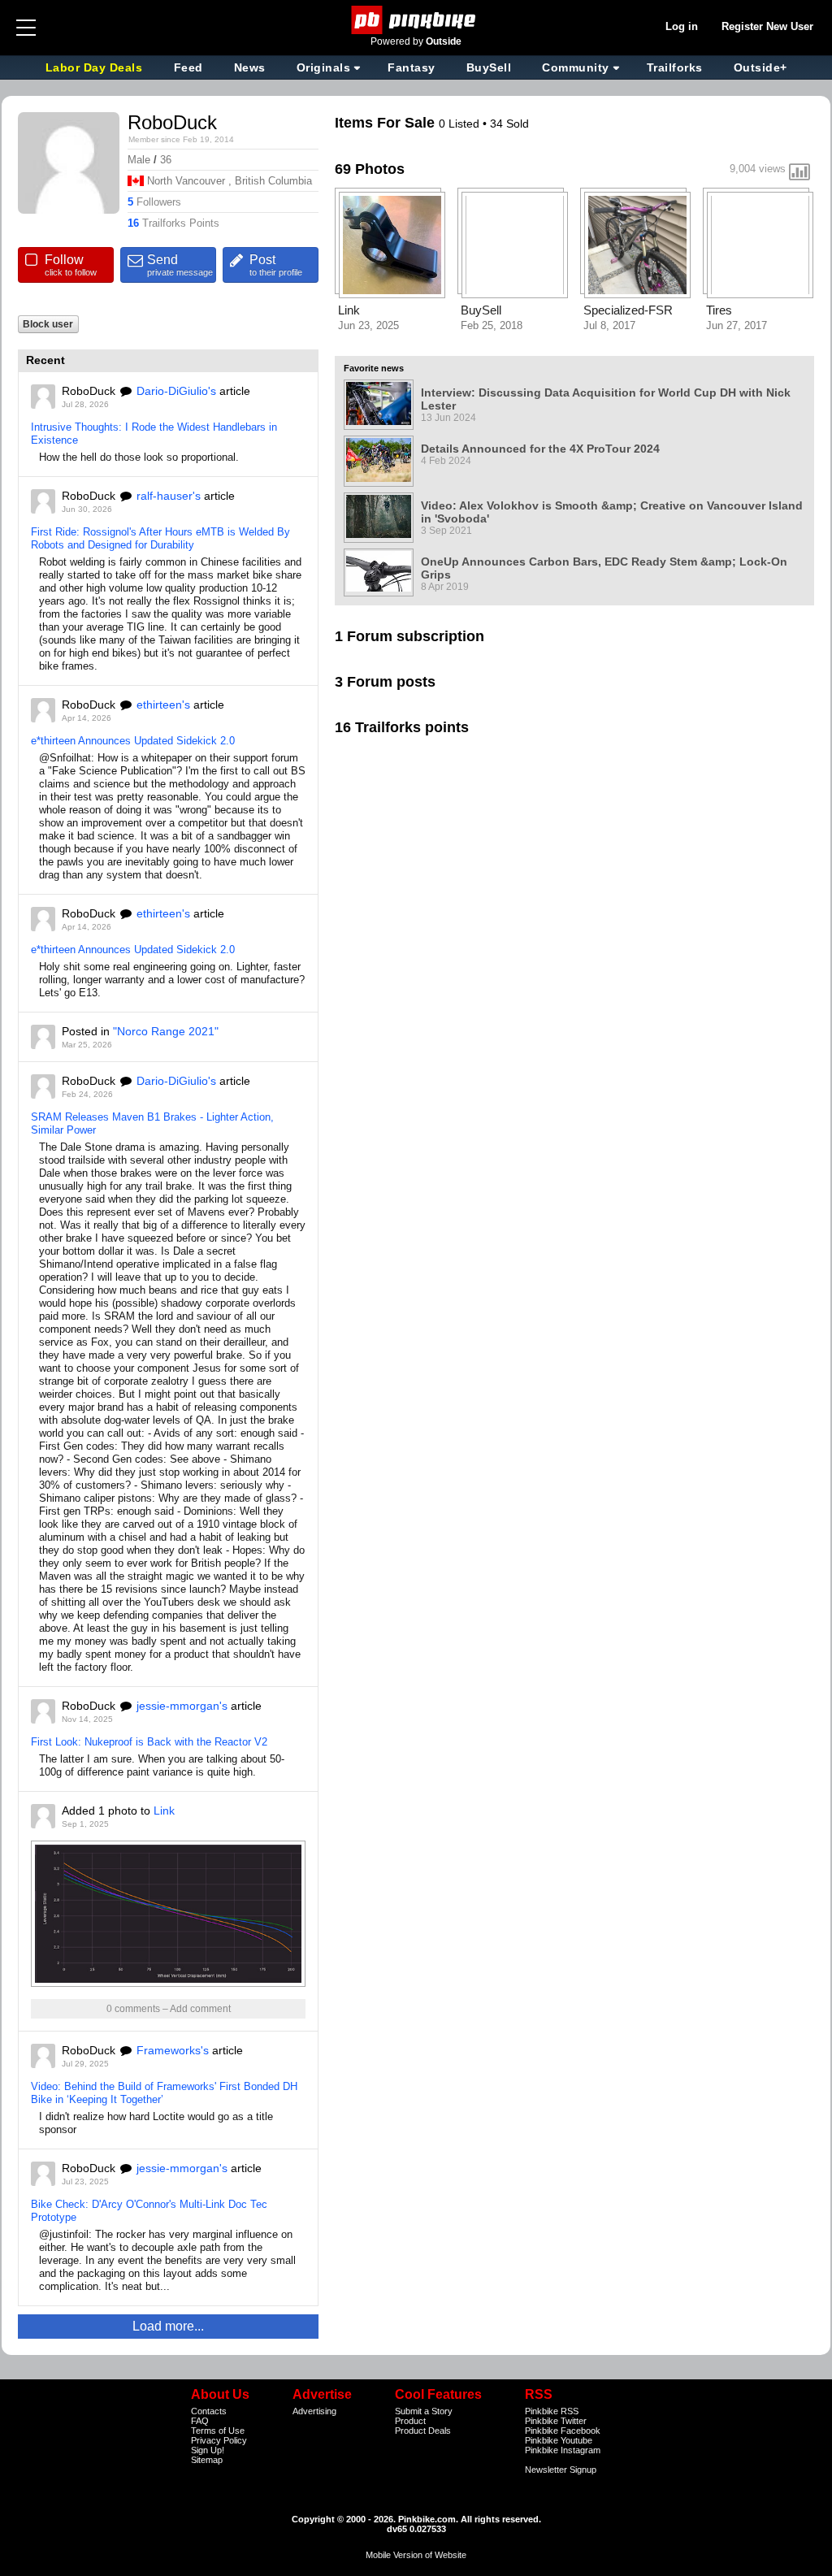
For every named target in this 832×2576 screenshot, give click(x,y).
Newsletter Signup (561, 2470)
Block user (48, 324)
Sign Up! (208, 2450)
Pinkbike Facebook (563, 2431)
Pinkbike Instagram (563, 2450)
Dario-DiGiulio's (176, 391)
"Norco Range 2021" (166, 1031)
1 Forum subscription (409, 636)
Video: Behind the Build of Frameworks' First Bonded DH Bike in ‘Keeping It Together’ (164, 2093)
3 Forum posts (385, 682)
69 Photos (370, 169)
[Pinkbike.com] (416, 20)
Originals (324, 67)
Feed (188, 67)
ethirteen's (163, 705)
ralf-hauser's (169, 496)
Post (276, 265)
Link (164, 1811)
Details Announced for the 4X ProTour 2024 (540, 449)
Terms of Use (218, 2431)
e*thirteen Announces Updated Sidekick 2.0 (133, 741)
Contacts (209, 2411)
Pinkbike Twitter (556, 2421)
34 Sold (509, 124)
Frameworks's (173, 2050)
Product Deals (423, 2431)
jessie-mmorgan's (182, 1706)
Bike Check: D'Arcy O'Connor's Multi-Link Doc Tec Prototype (149, 2211)
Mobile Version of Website (416, 2555)
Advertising (314, 2411)
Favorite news (374, 368)
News (250, 67)
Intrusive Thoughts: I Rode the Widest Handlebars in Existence (154, 434)
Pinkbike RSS (552, 2411)
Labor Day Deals (96, 67)
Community (576, 67)
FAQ (200, 2421)
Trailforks (675, 67)
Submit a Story (424, 2411)
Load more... (168, 2326)
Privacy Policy (219, 2440)
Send (180, 265)
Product (410, 2421)
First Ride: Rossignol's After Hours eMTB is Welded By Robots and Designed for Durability (160, 538)
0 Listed (461, 124)
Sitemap (207, 2460)
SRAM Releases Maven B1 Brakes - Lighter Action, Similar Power (152, 1123)
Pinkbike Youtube (559, 2440)
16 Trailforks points (402, 727)
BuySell (489, 67)
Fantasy (412, 67)
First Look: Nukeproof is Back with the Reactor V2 (149, 1742)
